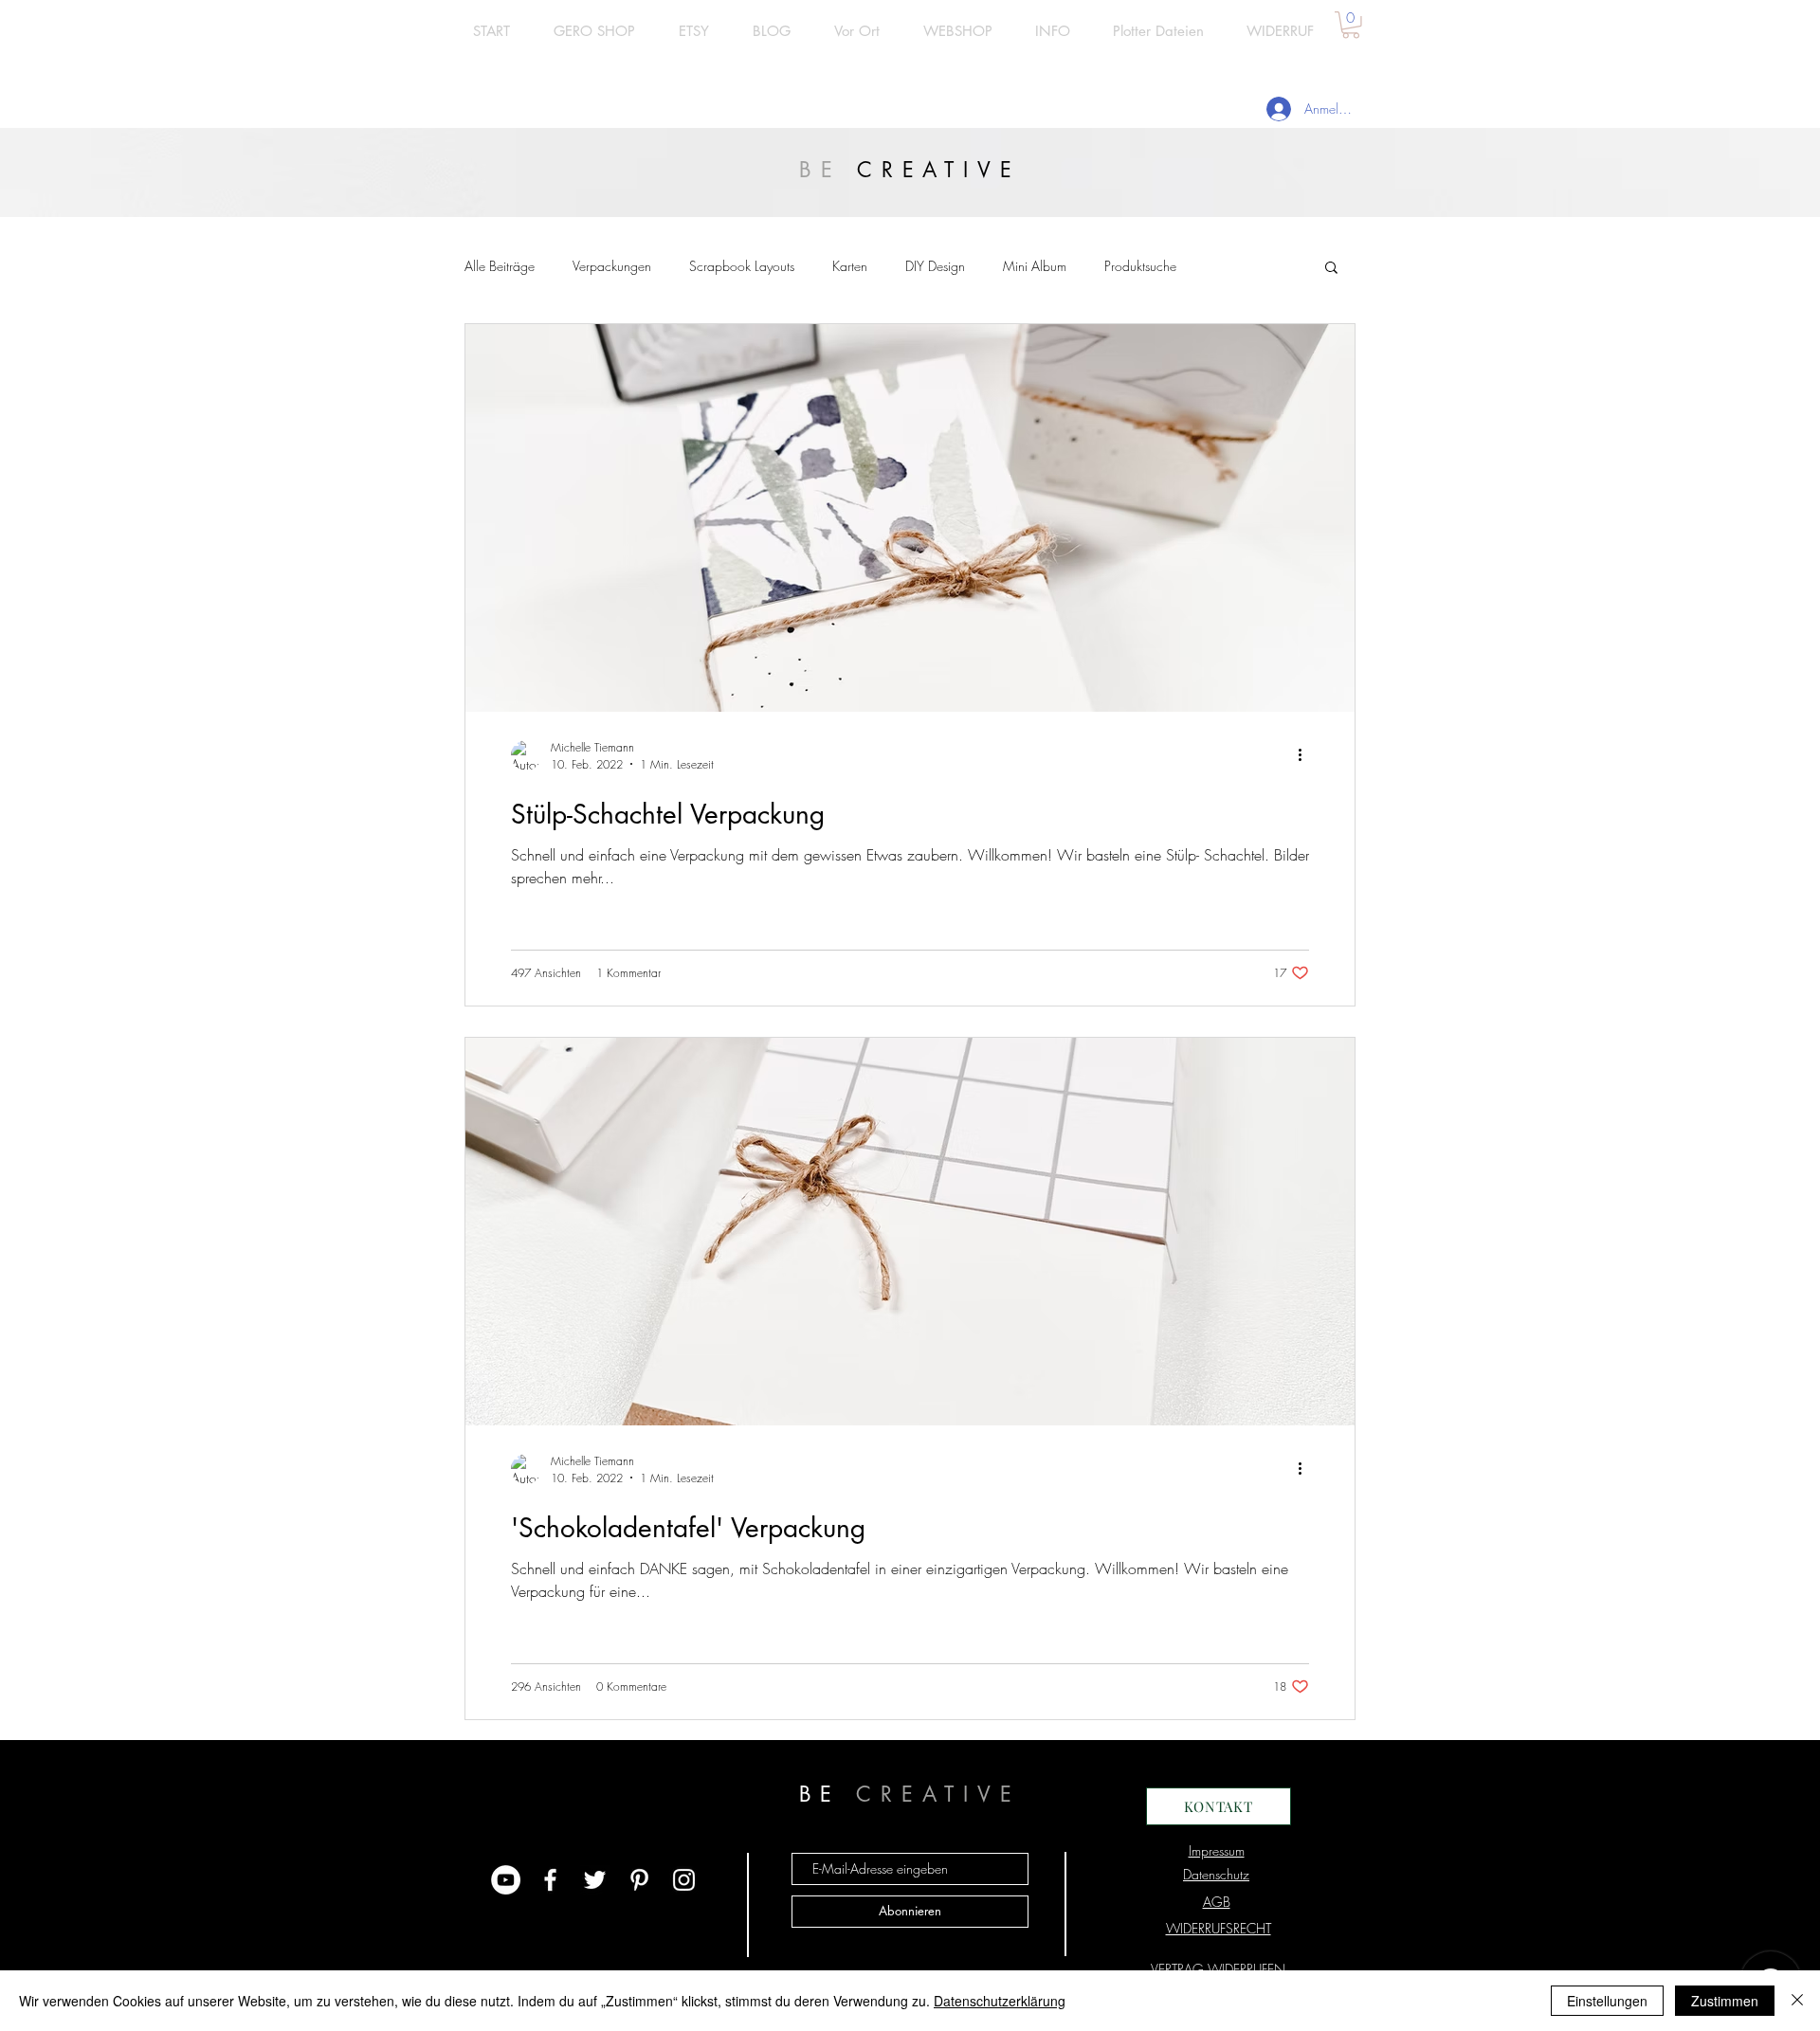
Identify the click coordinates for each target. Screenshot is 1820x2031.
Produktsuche (1140, 266)
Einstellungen (1607, 2001)
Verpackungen (612, 266)
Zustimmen (1725, 2001)
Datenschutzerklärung (1000, 2001)
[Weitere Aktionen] (1306, 755)
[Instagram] (684, 1880)
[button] (1351, 25)
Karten (850, 266)
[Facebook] (550, 1880)
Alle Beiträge (500, 266)
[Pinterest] (639, 1880)
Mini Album (1035, 266)
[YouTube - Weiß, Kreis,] (506, 1880)
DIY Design (935, 266)
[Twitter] (595, 1880)
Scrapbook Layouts (742, 266)
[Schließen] (1797, 2001)
